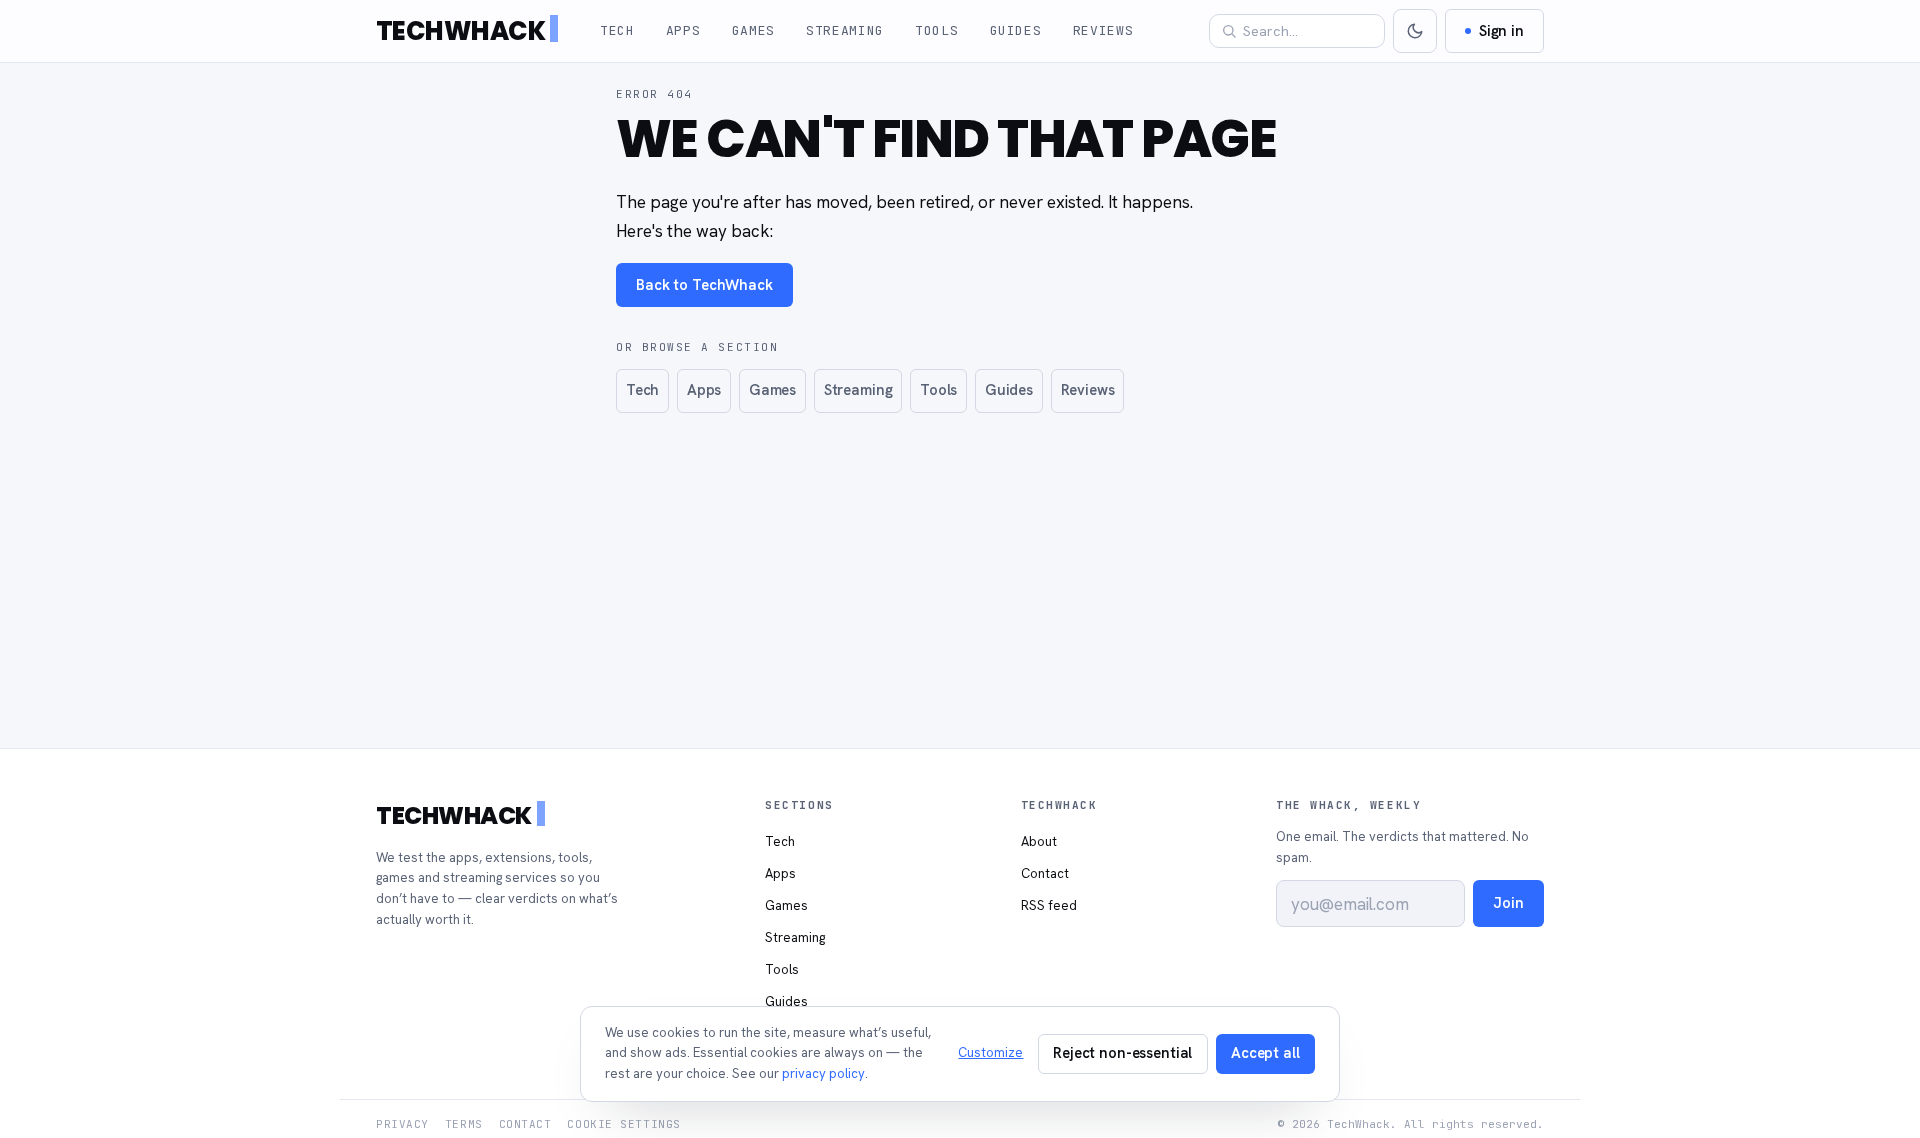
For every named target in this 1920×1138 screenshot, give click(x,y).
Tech (617, 30)
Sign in (1501, 30)
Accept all (1265, 1052)
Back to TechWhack (704, 284)
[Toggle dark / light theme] (1415, 31)
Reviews (1103, 30)
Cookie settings (623, 1124)
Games (753, 30)
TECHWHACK (460, 31)
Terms (464, 1124)
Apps (683, 30)
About (1039, 841)
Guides (1016, 30)
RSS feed (1049, 905)
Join (1508, 902)
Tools (936, 30)
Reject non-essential (1122, 1052)
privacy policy (823, 1073)
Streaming (845, 30)
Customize (990, 1052)
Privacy (402, 1124)
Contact (1045, 873)
